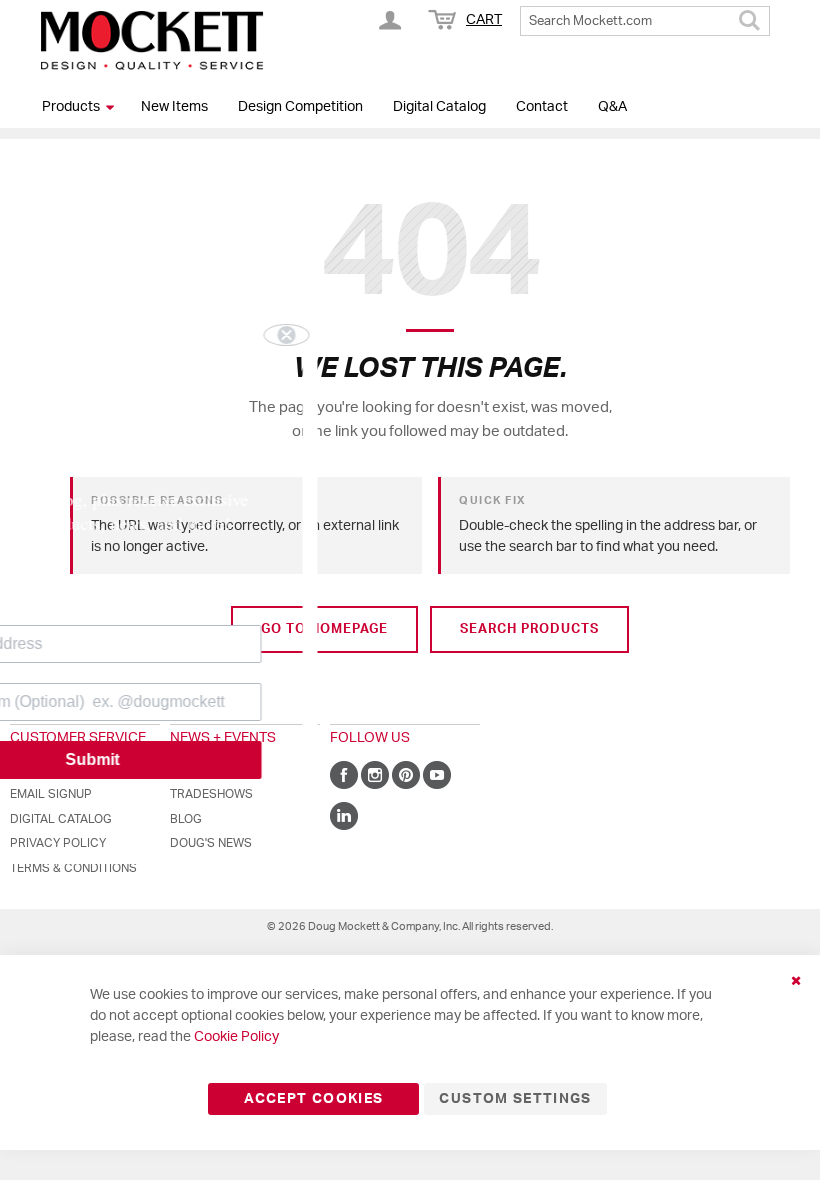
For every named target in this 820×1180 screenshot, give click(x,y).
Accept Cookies (313, 1099)
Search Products (529, 629)
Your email (66, 609)
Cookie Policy (236, 1037)
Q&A (612, 107)
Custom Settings (515, 1099)
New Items (174, 107)
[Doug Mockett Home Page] (152, 40)
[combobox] (645, 21)
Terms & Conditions (73, 868)
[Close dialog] (389, 335)
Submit (195, 759)
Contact (542, 107)
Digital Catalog (439, 107)
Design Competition (300, 107)
